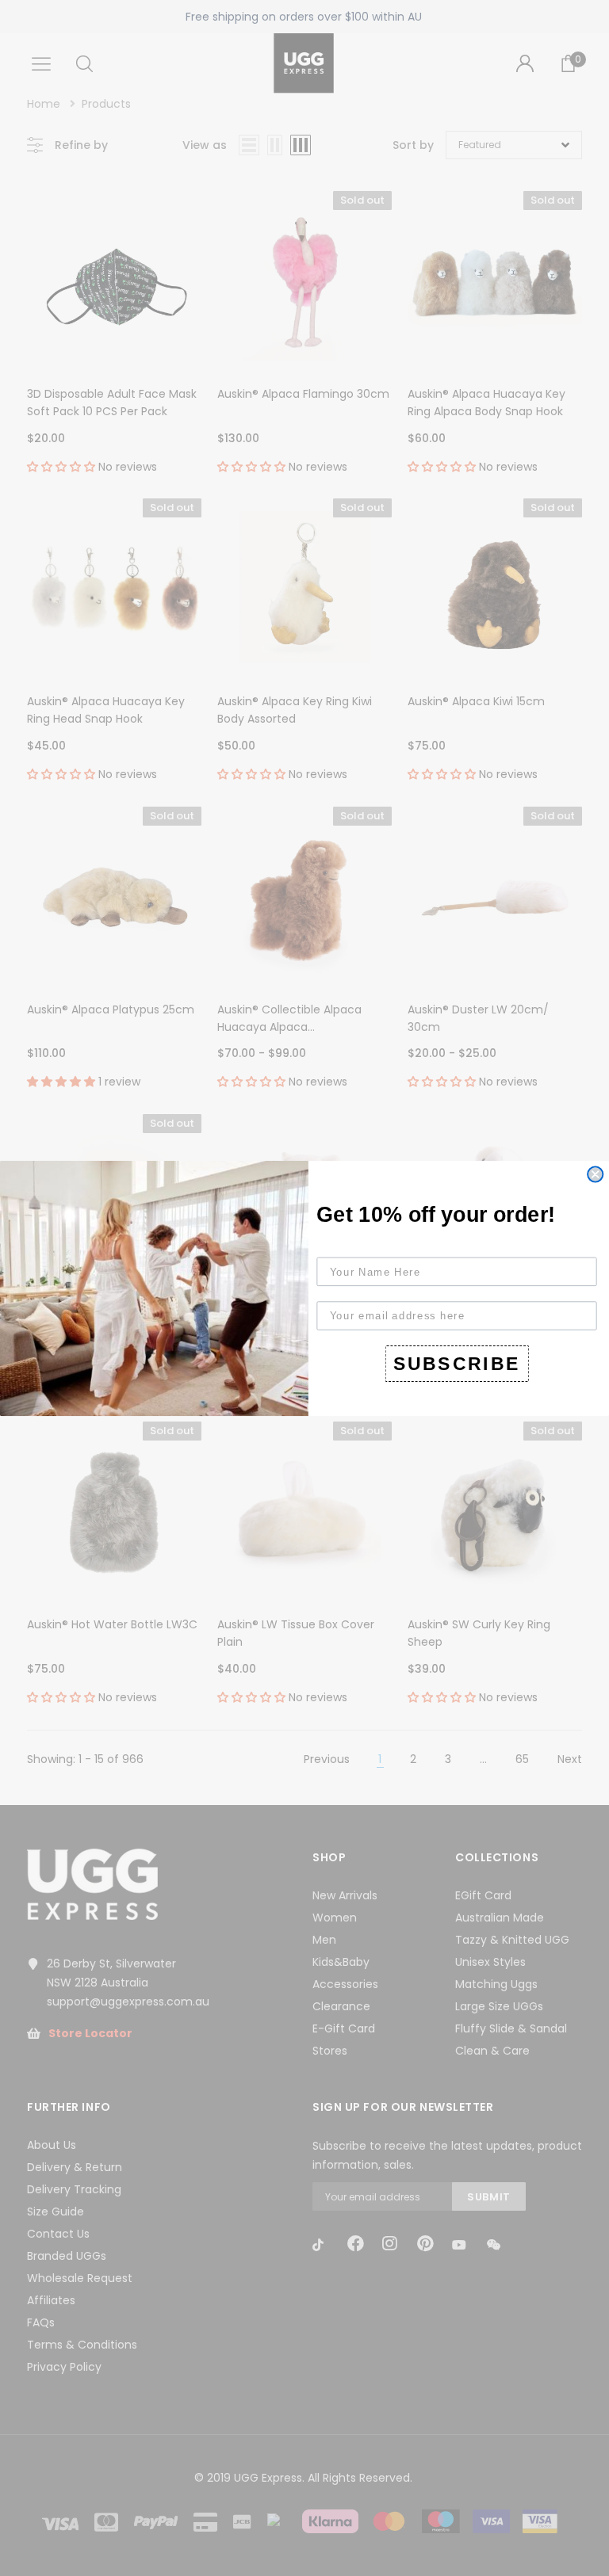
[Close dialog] (595, 1174)
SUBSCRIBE (457, 1363)
